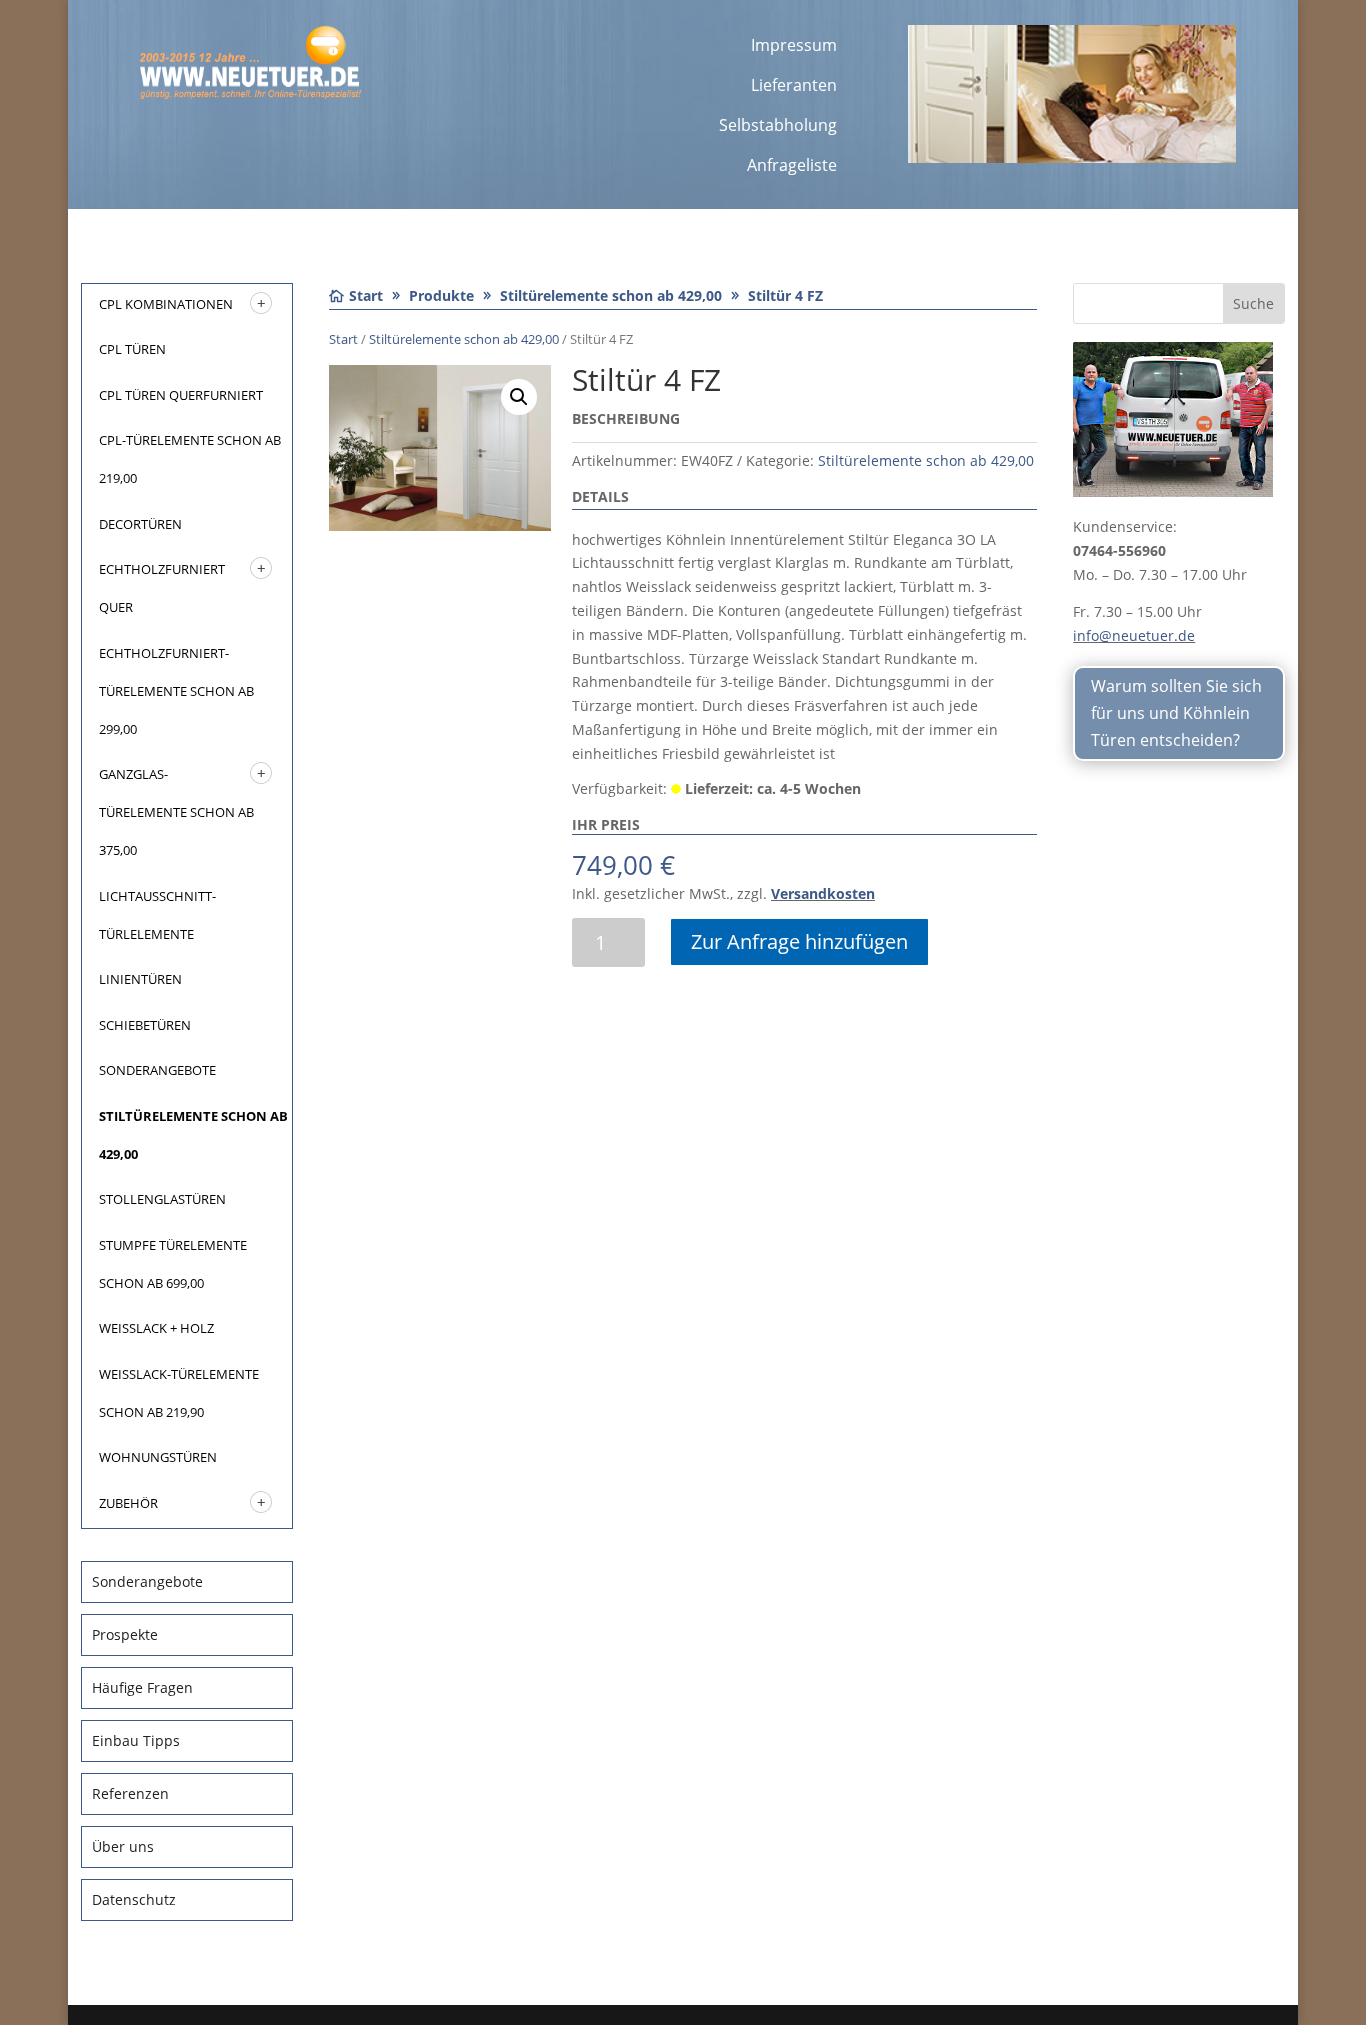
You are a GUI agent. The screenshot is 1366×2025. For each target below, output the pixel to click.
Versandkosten (823, 893)
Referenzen (130, 1793)
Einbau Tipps (136, 1740)
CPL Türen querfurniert (181, 395)
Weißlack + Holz (156, 1328)
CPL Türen (132, 349)
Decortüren (140, 524)
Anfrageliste (792, 165)
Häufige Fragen (142, 1687)
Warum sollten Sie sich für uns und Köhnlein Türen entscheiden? (1176, 713)
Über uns (123, 1846)
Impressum (794, 45)
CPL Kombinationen (166, 304)
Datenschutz (134, 1899)
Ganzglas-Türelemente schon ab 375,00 (176, 812)
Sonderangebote (157, 1070)
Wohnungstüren (158, 1457)
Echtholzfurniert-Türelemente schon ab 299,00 (176, 691)
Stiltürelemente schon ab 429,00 (464, 339)
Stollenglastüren (162, 1199)
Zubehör (128, 1503)
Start (343, 339)
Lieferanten (794, 85)
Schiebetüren (145, 1025)
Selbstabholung (778, 125)
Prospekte (125, 1634)
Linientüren (140, 979)
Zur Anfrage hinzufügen (799, 941)
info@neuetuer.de (1134, 635)
